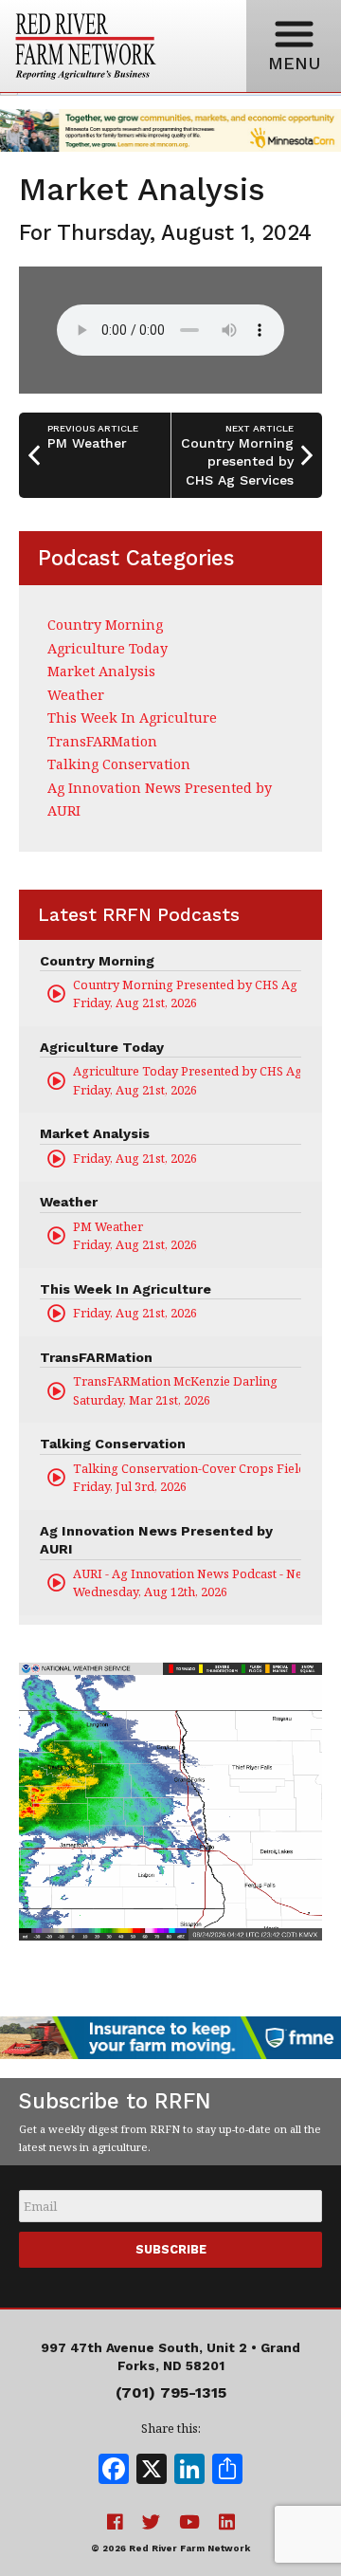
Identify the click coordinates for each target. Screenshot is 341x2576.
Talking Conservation (119, 764)
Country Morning (105, 625)
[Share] (227, 2471)
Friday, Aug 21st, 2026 (187, 994)
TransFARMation (102, 741)
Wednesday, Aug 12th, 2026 (187, 1582)
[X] (152, 2471)
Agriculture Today (108, 648)
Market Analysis (101, 671)
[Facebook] (114, 2471)
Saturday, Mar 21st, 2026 (175, 1390)
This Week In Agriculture (132, 718)
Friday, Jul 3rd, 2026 (187, 1477)
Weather (76, 695)
